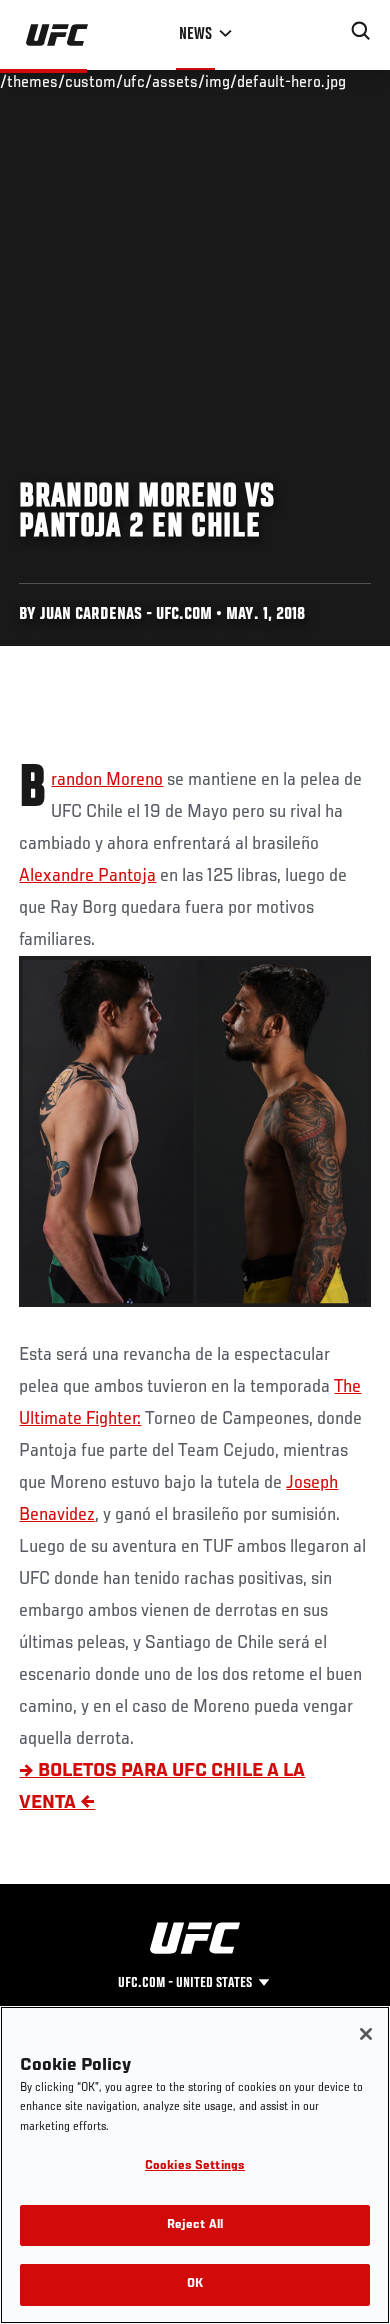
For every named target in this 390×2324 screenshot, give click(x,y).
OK (195, 2284)
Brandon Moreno (107, 780)
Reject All (195, 2225)
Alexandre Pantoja (87, 876)
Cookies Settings (195, 2166)
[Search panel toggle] (361, 31)
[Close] (366, 2034)
